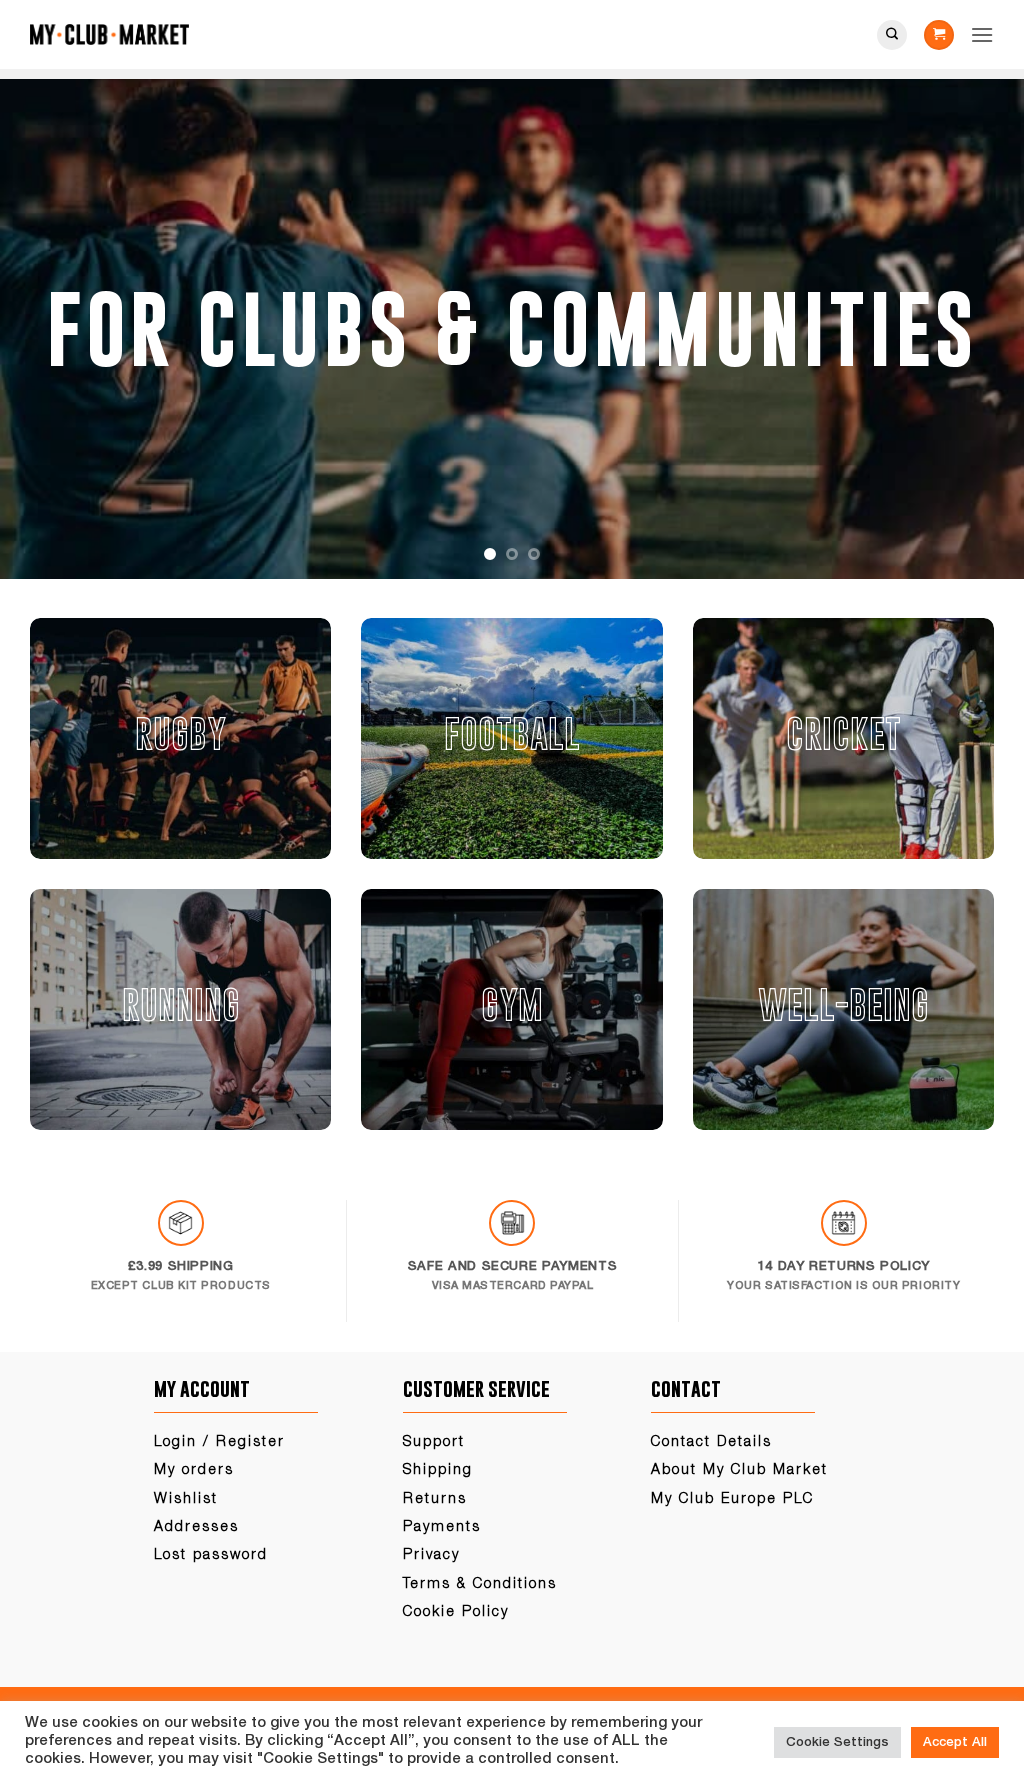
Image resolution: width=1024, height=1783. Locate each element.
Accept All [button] (955, 1742)
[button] (939, 35)
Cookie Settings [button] (837, 1742)
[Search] (892, 35)
